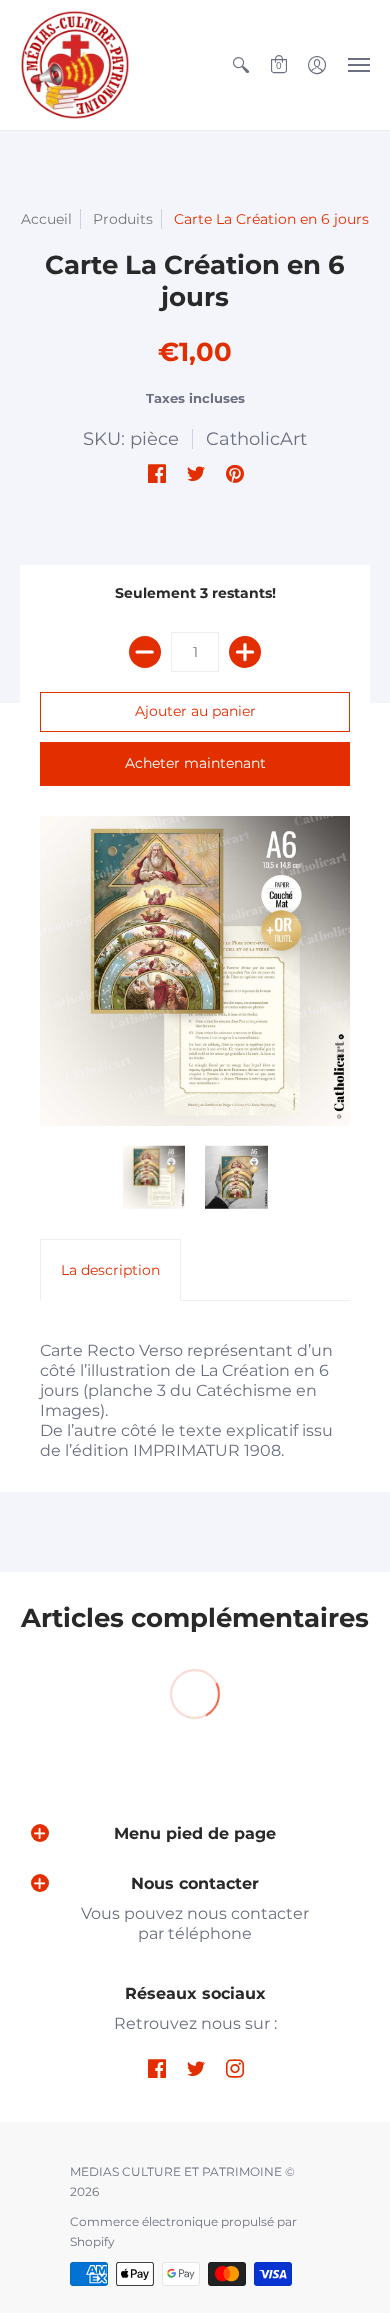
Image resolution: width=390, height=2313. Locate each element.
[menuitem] (241, 65)
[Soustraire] (145, 652)
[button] (241, 65)
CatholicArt (256, 439)
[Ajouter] (245, 652)
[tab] (110, 1270)
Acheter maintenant (195, 763)
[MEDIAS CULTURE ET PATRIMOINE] (75, 65)
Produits (123, 219)
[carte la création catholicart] (195, 971)
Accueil (46, 219)
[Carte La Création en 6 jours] (236, 1177)
